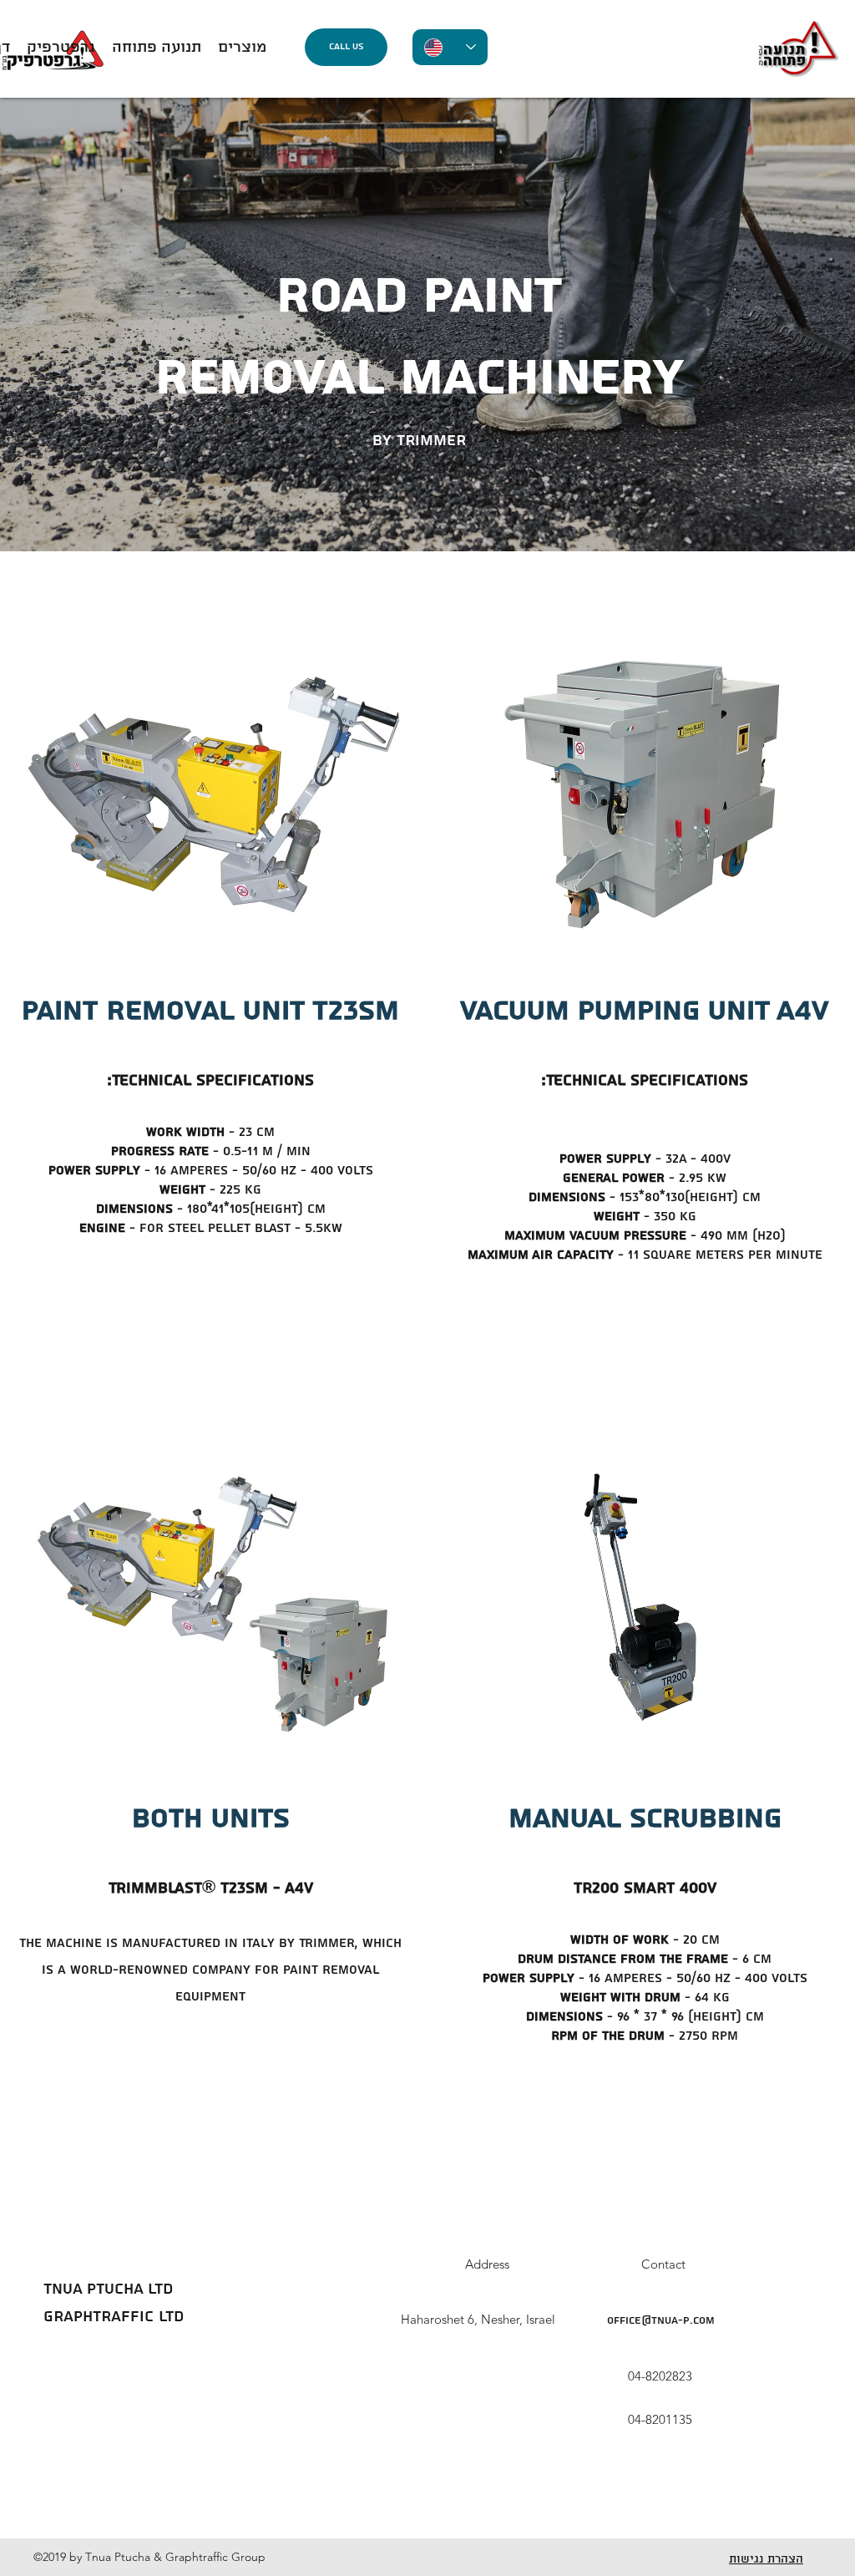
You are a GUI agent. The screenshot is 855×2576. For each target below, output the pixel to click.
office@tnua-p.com (661, 2321)
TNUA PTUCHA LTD (108, 2289)
